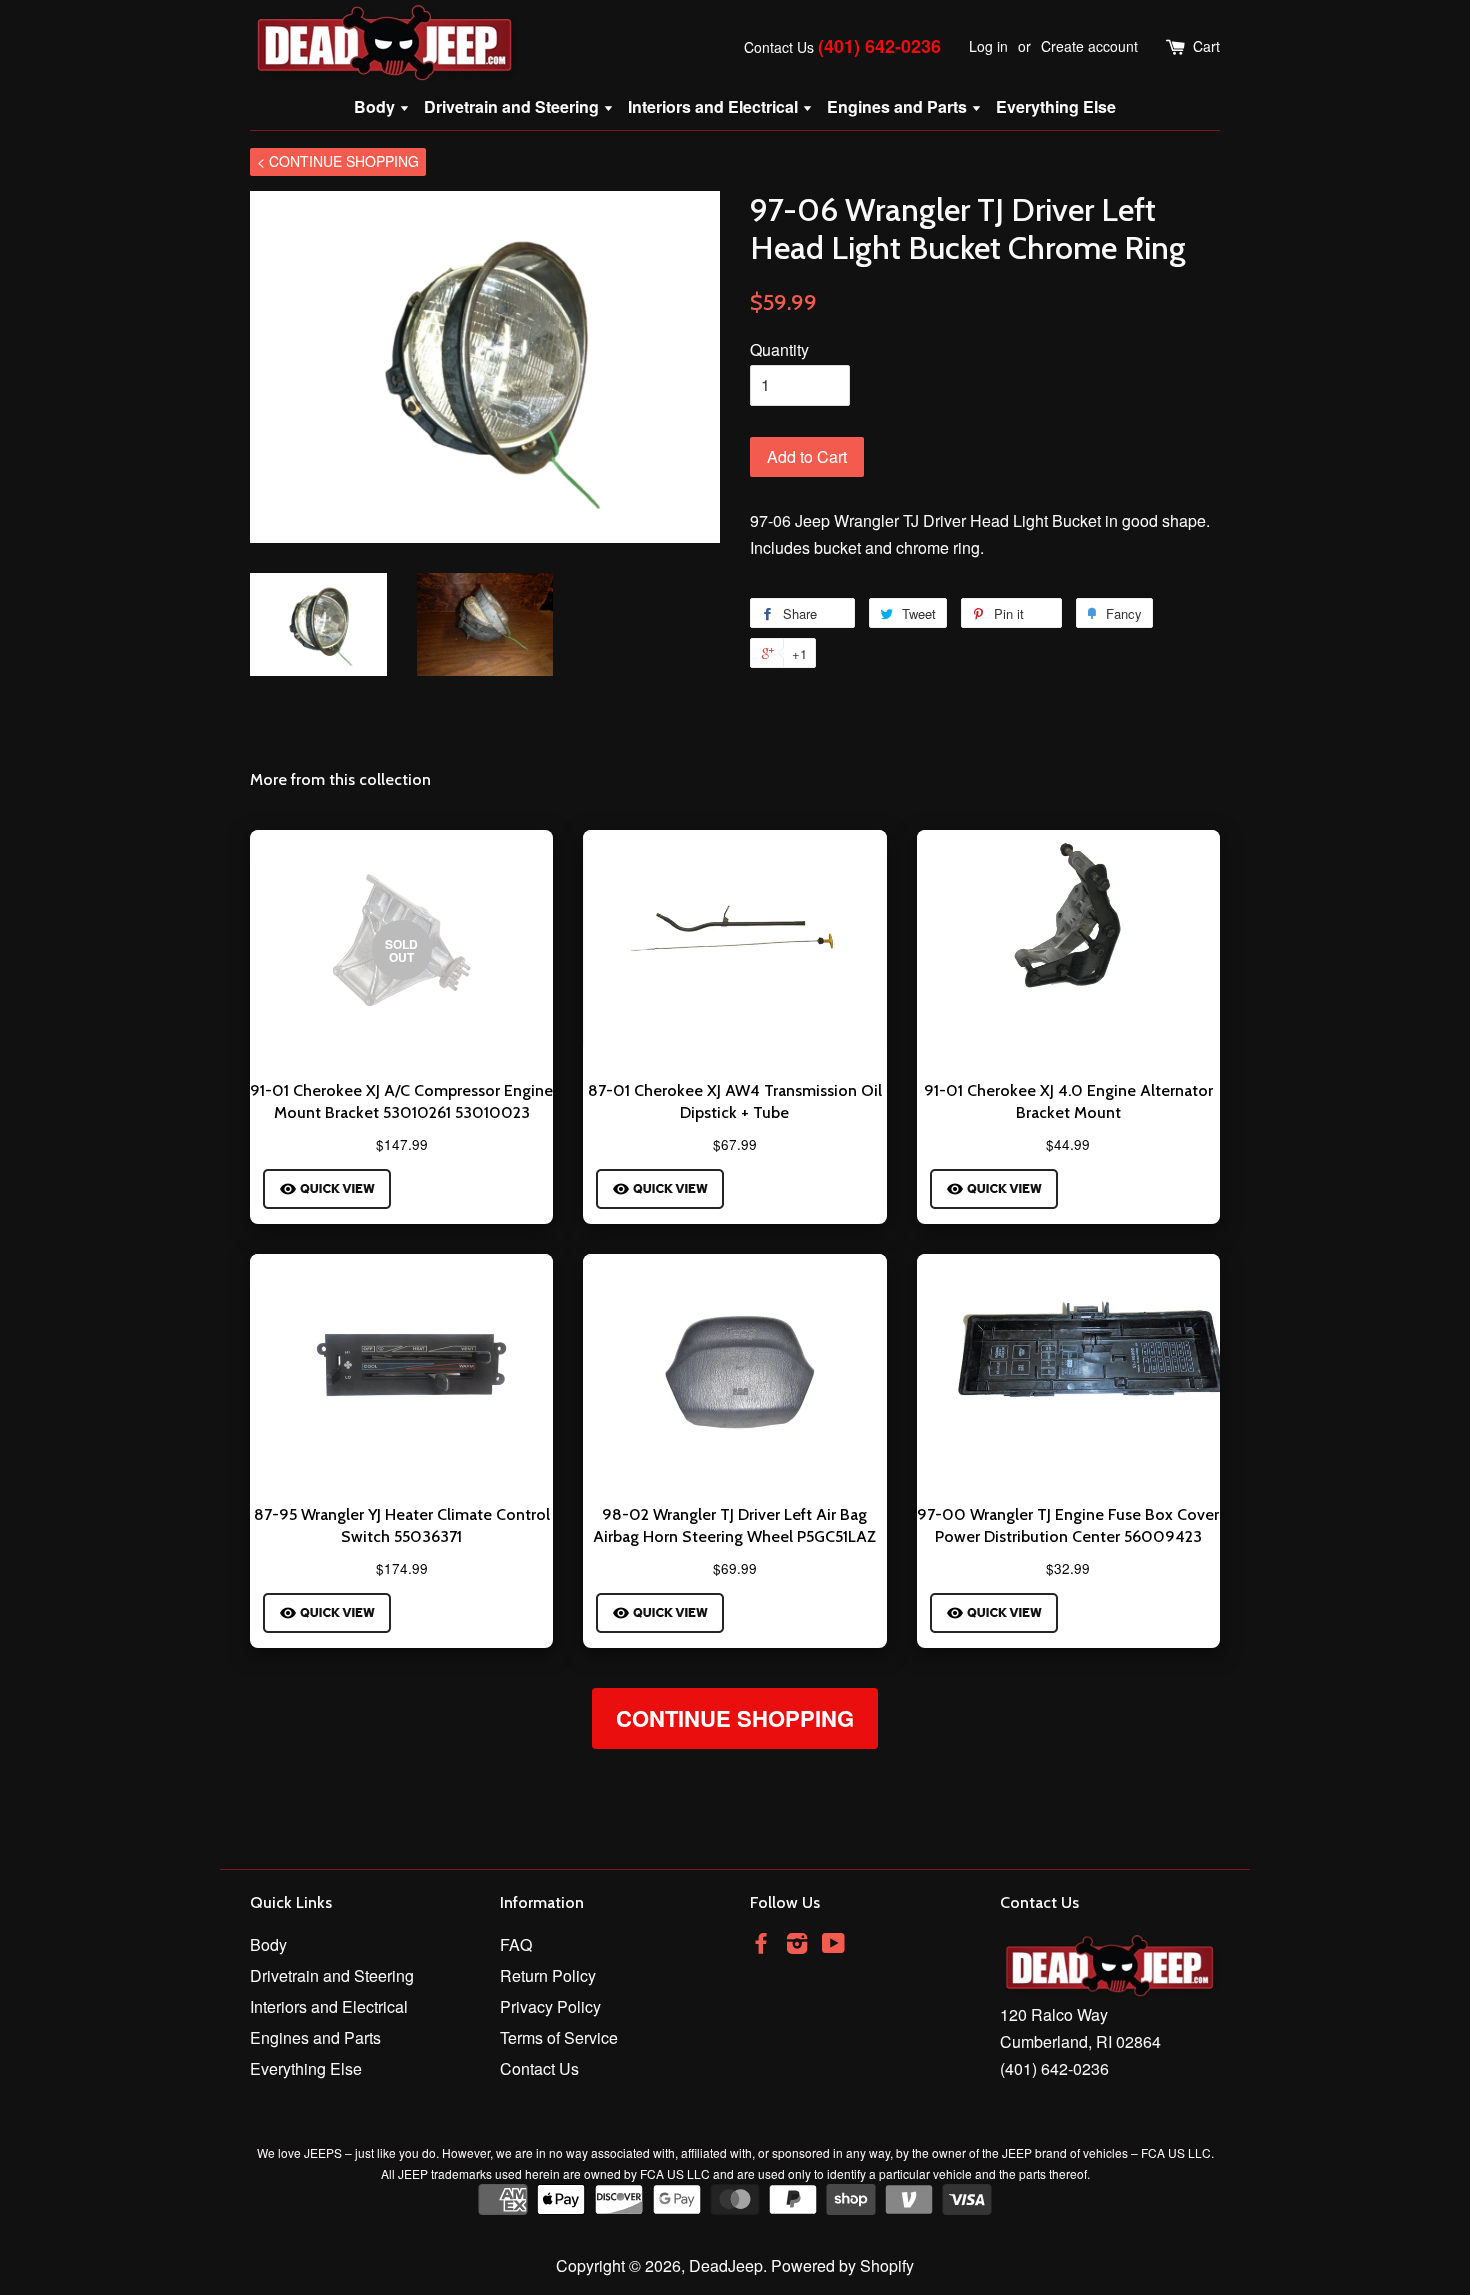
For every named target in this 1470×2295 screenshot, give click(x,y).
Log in (988, 46)
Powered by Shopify (842, 2265)
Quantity (779, 349)
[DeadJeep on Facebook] (761, 1945)
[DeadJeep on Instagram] (797, 1945)
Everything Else (1056, 106)
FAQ (516, 1944)
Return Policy (548, 1975)
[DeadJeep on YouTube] (833, 1945)
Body (376, 106)
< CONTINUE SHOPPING (338, 161)
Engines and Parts (899, 106)
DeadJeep (726, 2265)
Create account (1089, 46)
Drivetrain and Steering (513, 106)
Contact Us (779, 47)
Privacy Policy (550, 2006)
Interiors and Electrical (715, 106)
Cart (1206, 46)
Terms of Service (559, 2037)
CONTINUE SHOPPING (735, 1718)
